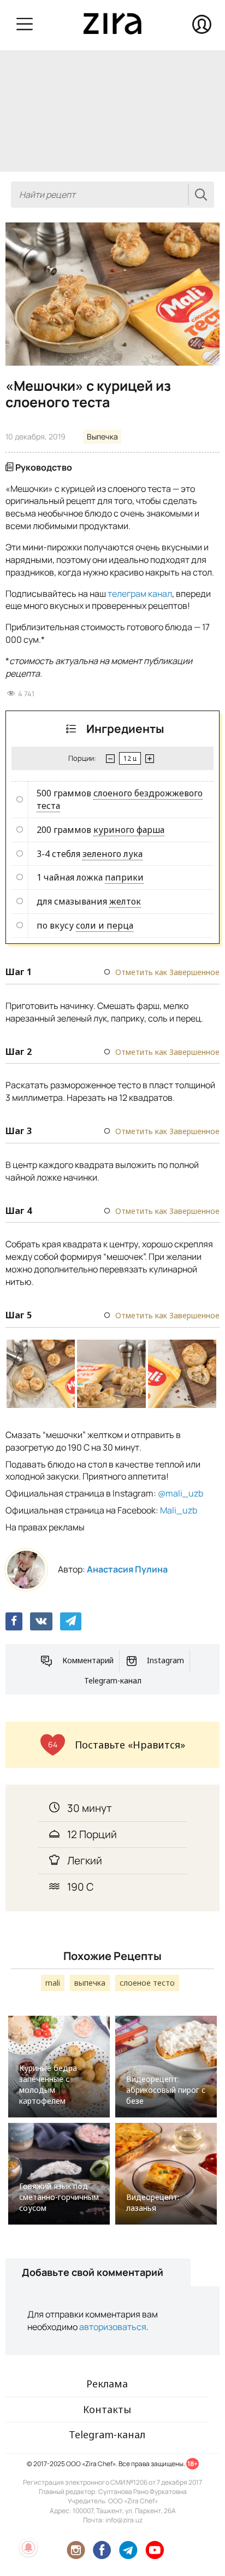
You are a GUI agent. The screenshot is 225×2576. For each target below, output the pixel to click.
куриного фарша (129, 830)
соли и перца (105, 925)
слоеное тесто (147, 1983)
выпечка (90, 1983)
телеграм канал (140, 594)
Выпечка (102, 436)
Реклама (107, 2384)
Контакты (107, 2409)
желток (125, 901)
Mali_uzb (179, 1510)
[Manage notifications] (28, 2548)
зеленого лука (112, 854)
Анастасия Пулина (127, 1569)
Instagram (165, 1660)
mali (53, 1983)
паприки (124, 877)
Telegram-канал (113, 1680)
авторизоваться (113, 2327)
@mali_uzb (180, 1493)
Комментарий (88, 1660)
